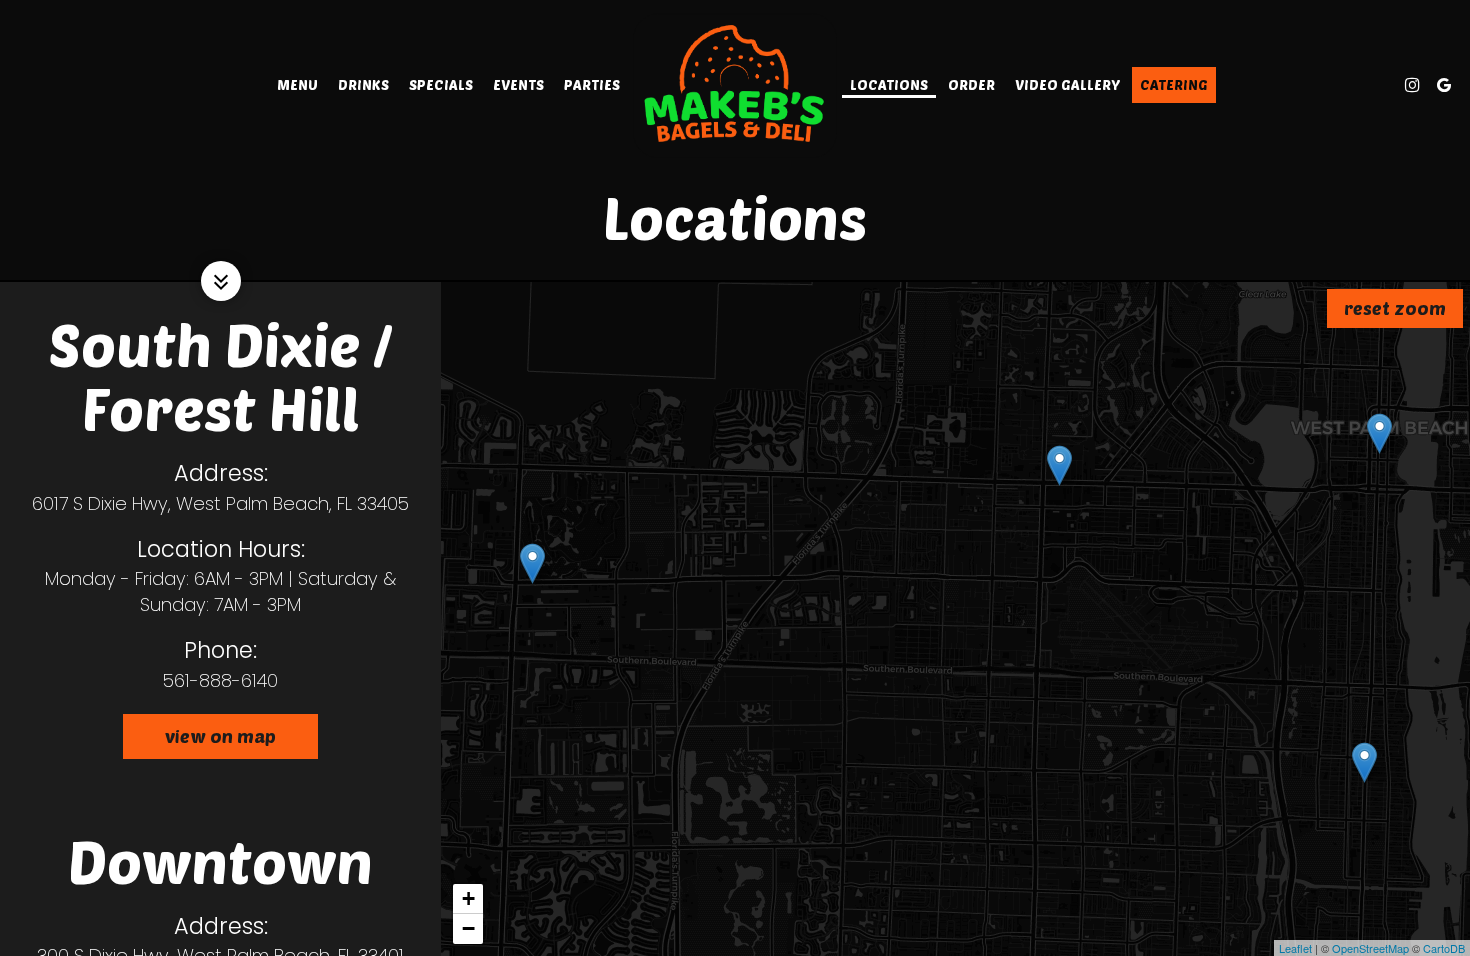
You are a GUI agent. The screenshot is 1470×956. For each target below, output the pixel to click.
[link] (735, 84)
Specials (441, 84)
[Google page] (1444, 85)
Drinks (363, 84)
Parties (592, 84)
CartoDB (1444, 948)
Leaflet (1295, 948)
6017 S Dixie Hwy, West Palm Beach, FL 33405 (220, 503)
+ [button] (468, 898)
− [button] (468, 928)
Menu (297, 84)
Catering (1174, 84)
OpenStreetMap (1370, 948)
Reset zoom (1395, 308)
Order (971, 84)
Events (518, 84)
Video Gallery (1067, 84)
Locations (889, 84)
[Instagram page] (1412, 85)
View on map (199, 742)
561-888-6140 (220, 680)
